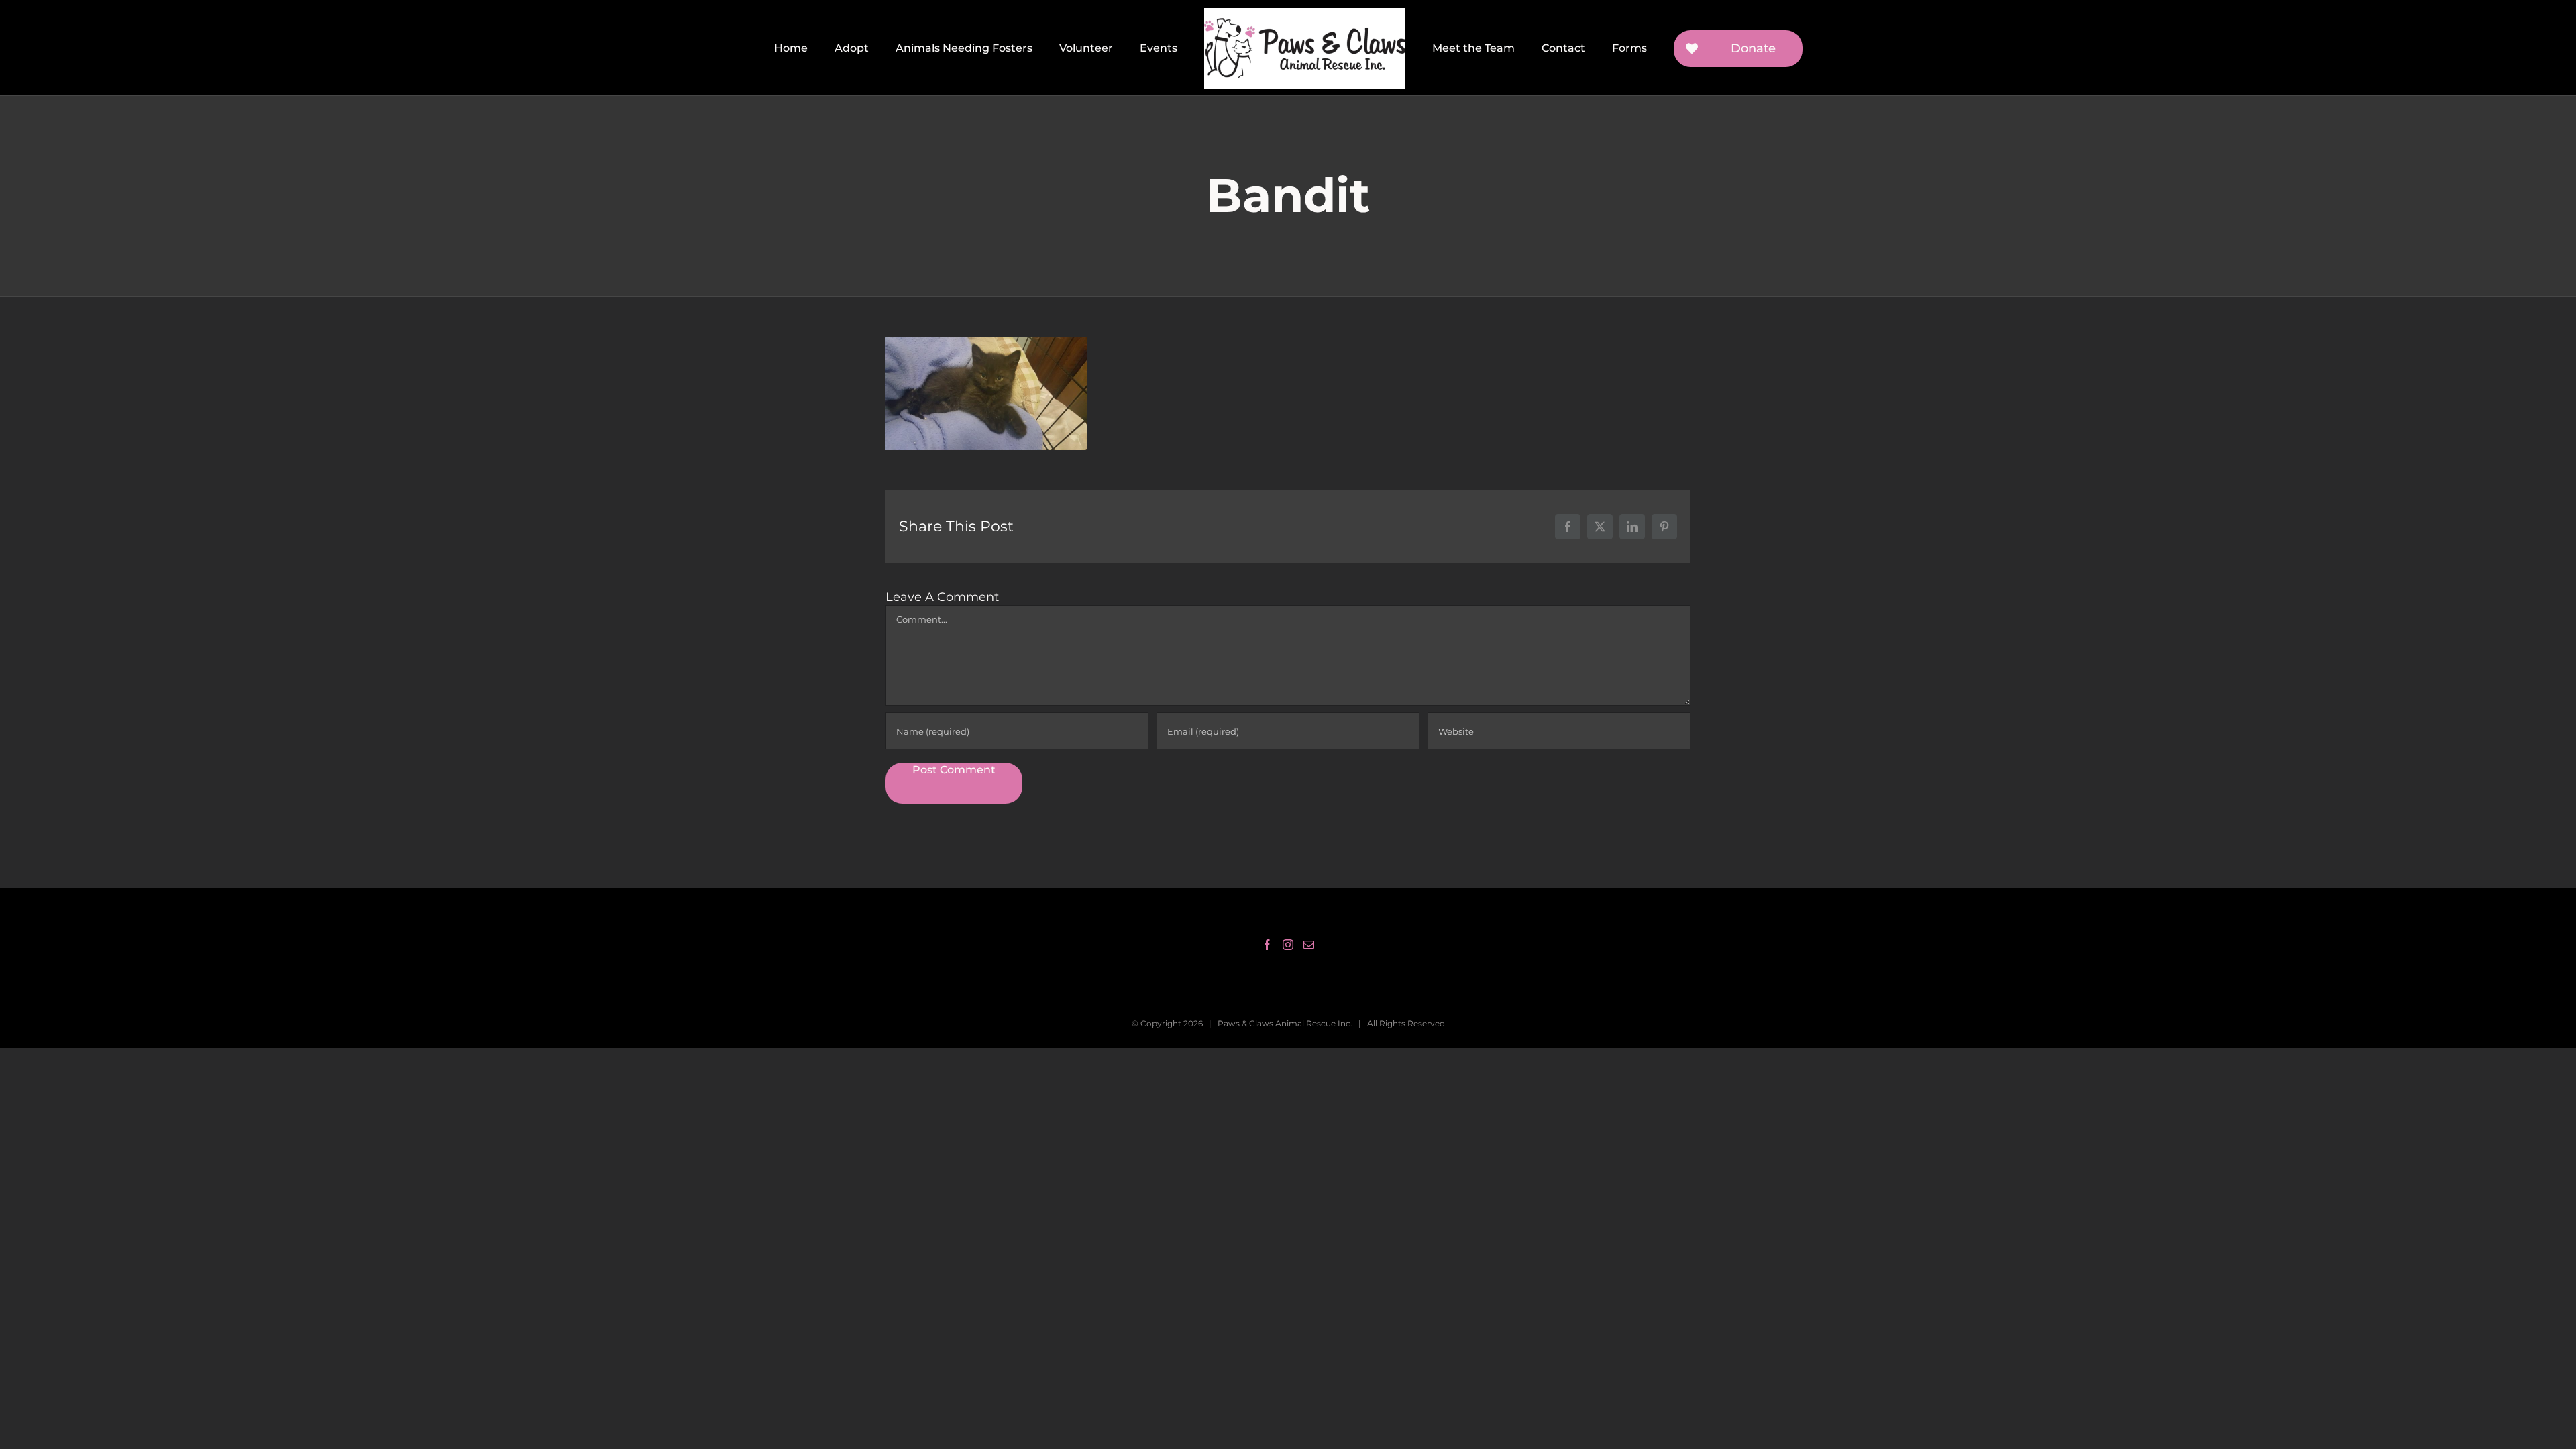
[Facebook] (1267, 945)
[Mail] (1309, 945)
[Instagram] (1288, 945)
